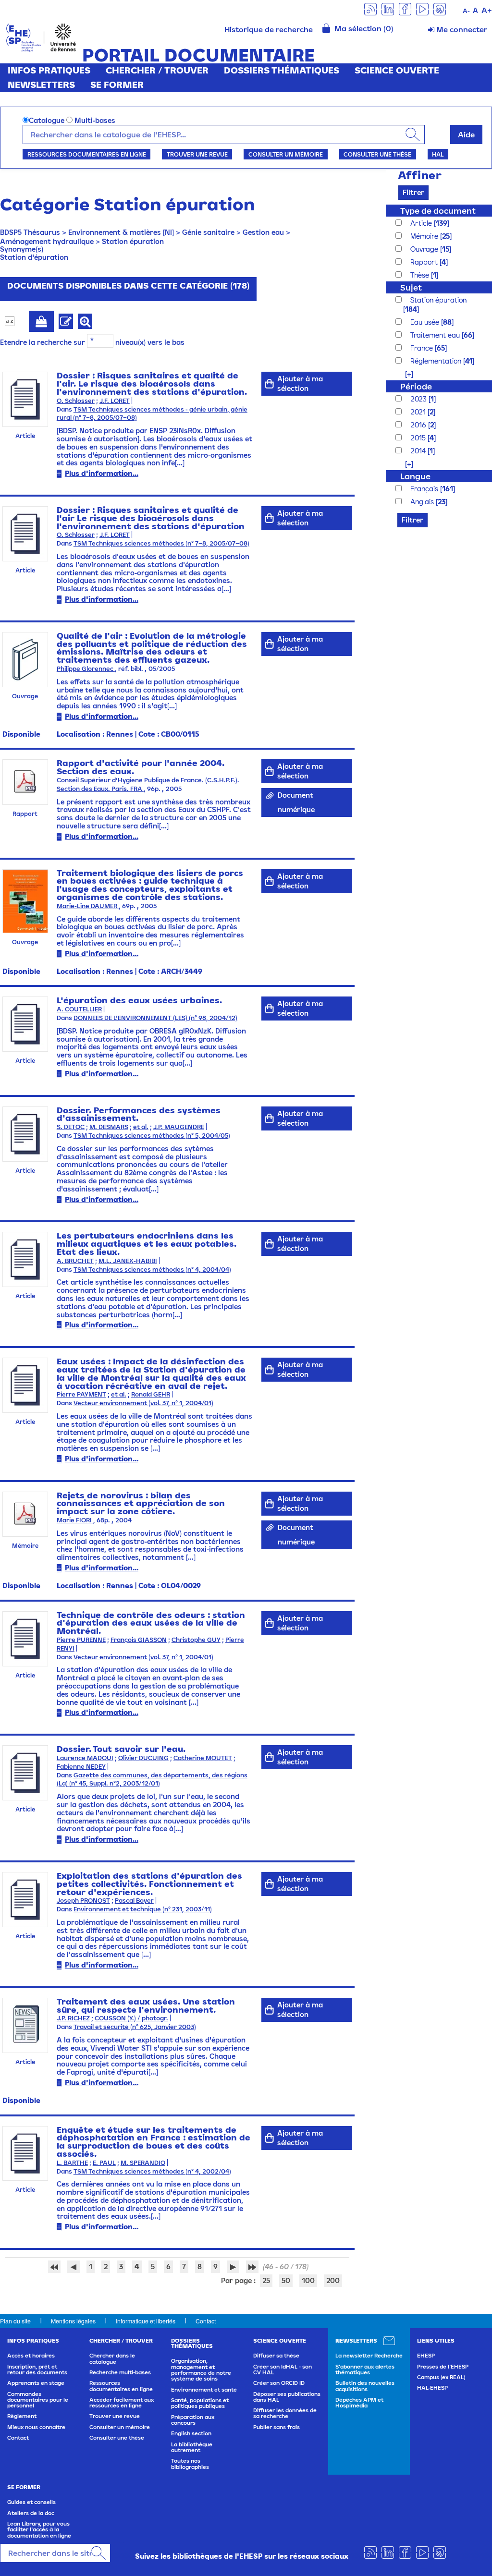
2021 (419, 412)
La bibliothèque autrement (192, 2447)
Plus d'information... (102, 473)
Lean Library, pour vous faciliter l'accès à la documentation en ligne (39, 2530)
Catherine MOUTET (203, 1758)
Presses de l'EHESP (443, 2367)
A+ (487, 10)
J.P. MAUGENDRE (179, 1127)
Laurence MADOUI (85, 1758)
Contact (206, 2321)
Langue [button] (415, 476)
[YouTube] (422, 8)
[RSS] (370, 8)
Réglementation (437, 361)
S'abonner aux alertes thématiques (365, 2369)
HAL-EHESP (432, 2388)
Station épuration (133, 241)
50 (286, 2280)
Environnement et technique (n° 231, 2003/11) (143, 1909)
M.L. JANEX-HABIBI (128, 1261)
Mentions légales (73, 2321)
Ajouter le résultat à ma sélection (41, 321)
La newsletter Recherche (369, 2356)
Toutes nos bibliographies (190, 2464)
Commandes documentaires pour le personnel (38, 2400)
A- (466, 11)
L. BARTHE (72, 2163)
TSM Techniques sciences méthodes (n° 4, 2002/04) (152, 2171)
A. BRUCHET (75, 1261)
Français (425, 489)
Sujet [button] (411, 287)
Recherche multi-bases (120, 2372)
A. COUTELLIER (79, 1009)
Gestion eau (263, 232)
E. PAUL (104, 2163)
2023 (419, 399)
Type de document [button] (438, 211)
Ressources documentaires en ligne (87, 154)
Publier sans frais (277, 2427)
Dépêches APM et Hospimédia (359, 2403)
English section (191, 2433)
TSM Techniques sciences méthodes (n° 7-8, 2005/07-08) (161, 543)
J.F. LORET (115, 401)
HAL (438, 154)
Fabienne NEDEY (81, 1767)
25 (266, 2280)
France (423, 348)
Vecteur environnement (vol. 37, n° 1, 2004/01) (143, 1403)
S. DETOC (71, 1127)
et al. (141, 1127)
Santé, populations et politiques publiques (200, 2403)
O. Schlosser (76, 401)
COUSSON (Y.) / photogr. (131, 2018)
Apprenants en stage (36, 2383)
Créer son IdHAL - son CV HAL (283, 2369)
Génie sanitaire (208, 232)
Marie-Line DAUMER (88, 906)
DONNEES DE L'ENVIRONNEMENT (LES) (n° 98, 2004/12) (155, 1018)
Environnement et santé (204, 2390)
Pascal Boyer (134, 1901)
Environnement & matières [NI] (121, 232)
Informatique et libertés (146, 2321)
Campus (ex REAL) (441, 2377)
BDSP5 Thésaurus (30, 232)
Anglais (423, 502)
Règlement (22, 2416)
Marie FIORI (75, 1520)
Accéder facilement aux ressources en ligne (122, 2403)
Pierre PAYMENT (81, 1394)
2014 (419, 451)
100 (308, 2280)
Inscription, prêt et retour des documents (37, 2369)
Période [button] (416, 386)
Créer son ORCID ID (279, 2383)
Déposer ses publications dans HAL (287, 2397)
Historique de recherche (269, 29)
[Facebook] (405, 8)
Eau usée (426, 322)
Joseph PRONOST (83, 1901)
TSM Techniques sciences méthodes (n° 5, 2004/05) (152, 1136)
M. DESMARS (109, 1127)
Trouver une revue (197, 154)
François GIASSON (139, 1640)
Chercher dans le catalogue (112, 2358)
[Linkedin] (388, 8)
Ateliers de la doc (31, 2513)
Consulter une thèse (377, 154)
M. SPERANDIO (143, 2163)
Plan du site (15, 2321)
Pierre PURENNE (81, 1640)
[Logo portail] (41, 37)
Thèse (421, 275)
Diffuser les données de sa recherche (285, 2413)
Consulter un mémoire (286, 154)
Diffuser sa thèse (276, 2356)
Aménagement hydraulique (47, 241)
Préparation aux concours (193, 2420)
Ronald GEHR (151, 1394)
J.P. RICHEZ (73, 2018)
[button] (404, 374)
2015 (419, 438)
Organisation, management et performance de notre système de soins (201, 2370)
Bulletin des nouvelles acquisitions (365, 2386)
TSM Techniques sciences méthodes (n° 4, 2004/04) (152, 1270)
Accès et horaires (31, 2356)
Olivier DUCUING (143, 1758)
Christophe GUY (196, 1640)
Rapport (425, 262)
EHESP (426, 2356)
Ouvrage (425, 249)
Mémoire (425, 236)
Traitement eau (436, 335)
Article (422, 223)
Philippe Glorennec (86, 669)
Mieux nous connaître (36, 2427)
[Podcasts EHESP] (440, 8)
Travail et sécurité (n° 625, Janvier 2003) (135, 2027)
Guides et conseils (31, 2502)
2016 (419, 425)
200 (333, 2280)
